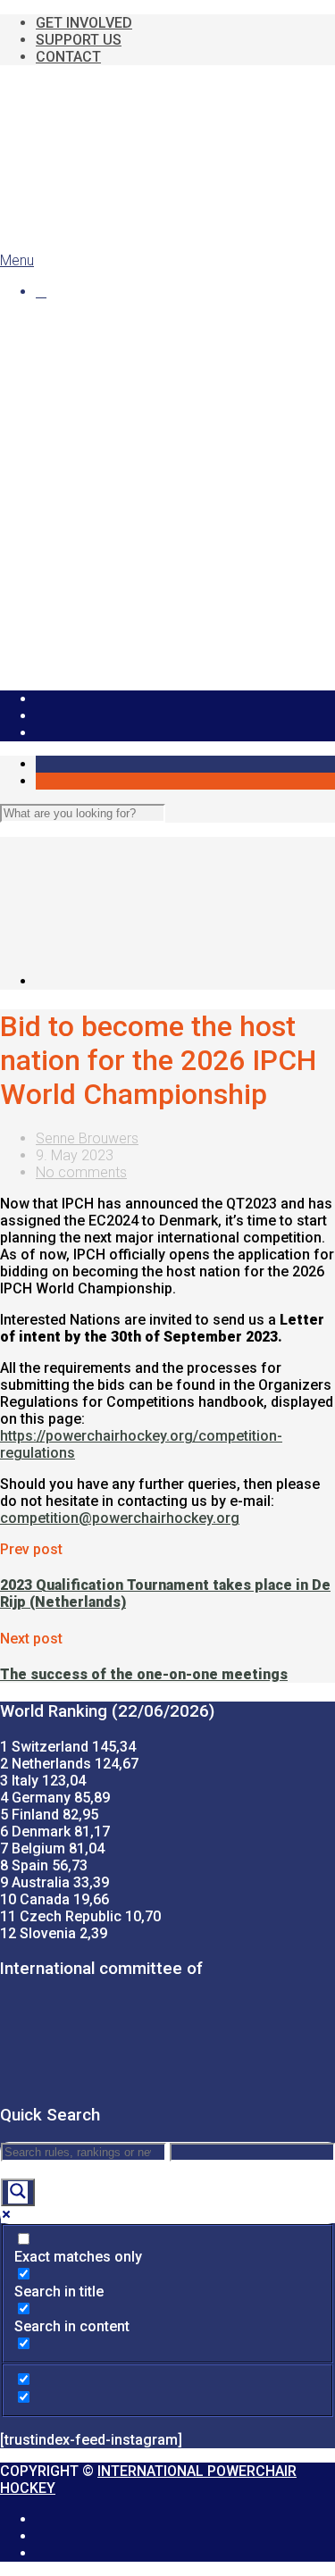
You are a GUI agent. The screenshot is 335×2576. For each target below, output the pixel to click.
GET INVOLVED (84, 23)
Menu (17, 260)
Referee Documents (170, 577)
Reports (96, 544)
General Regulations (134, 459)
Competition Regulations (148, 476)
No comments (81, 1172)
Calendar (63, 645)
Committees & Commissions (161, 425)
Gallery (57, 662)
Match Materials (121, 493)
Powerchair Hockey (97, 340)
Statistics (100, 628)
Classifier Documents (174, 611)
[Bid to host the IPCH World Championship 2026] (185, 981)
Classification (113, 527)
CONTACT (68, 57)
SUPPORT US (79, 40)
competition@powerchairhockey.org (120, 1518)
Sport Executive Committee (158, 408)
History (93, 374)
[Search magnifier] (18, 2192)
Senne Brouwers (87, 1138)
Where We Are (116, 357)
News (54, 323)
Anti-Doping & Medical (140, 510)
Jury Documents (159, 594)
